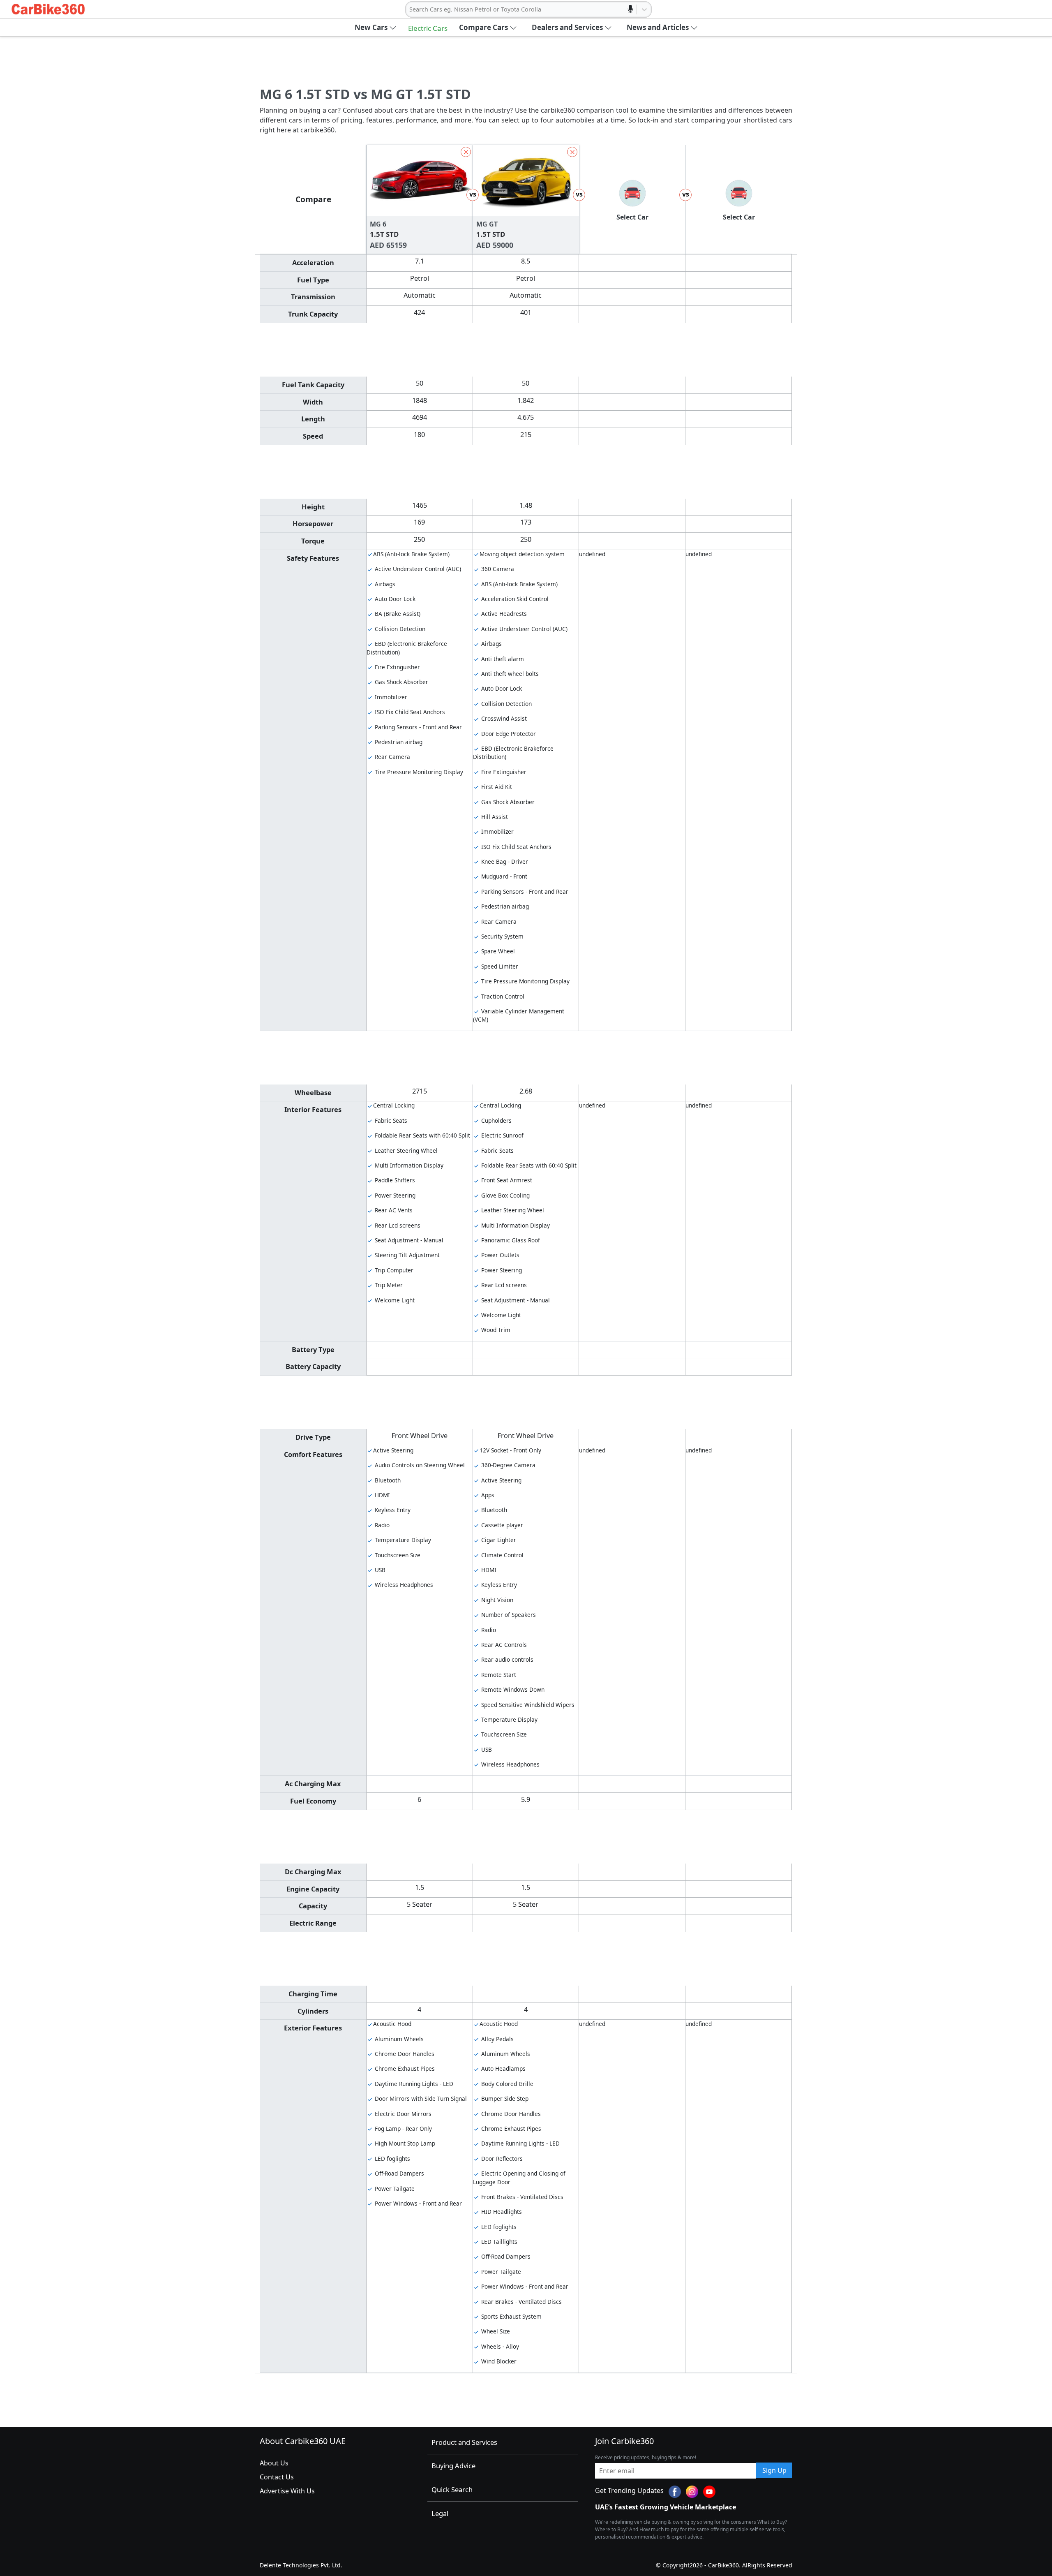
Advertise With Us (287, 2491)
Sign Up (774, 2470)
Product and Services (464, 2442)
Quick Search (452, 2489)
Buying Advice (453, 2466)
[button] (376, 28)
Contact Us (277, 2477)
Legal (440, 2513)
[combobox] (410, 9)
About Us (274, 2463)
